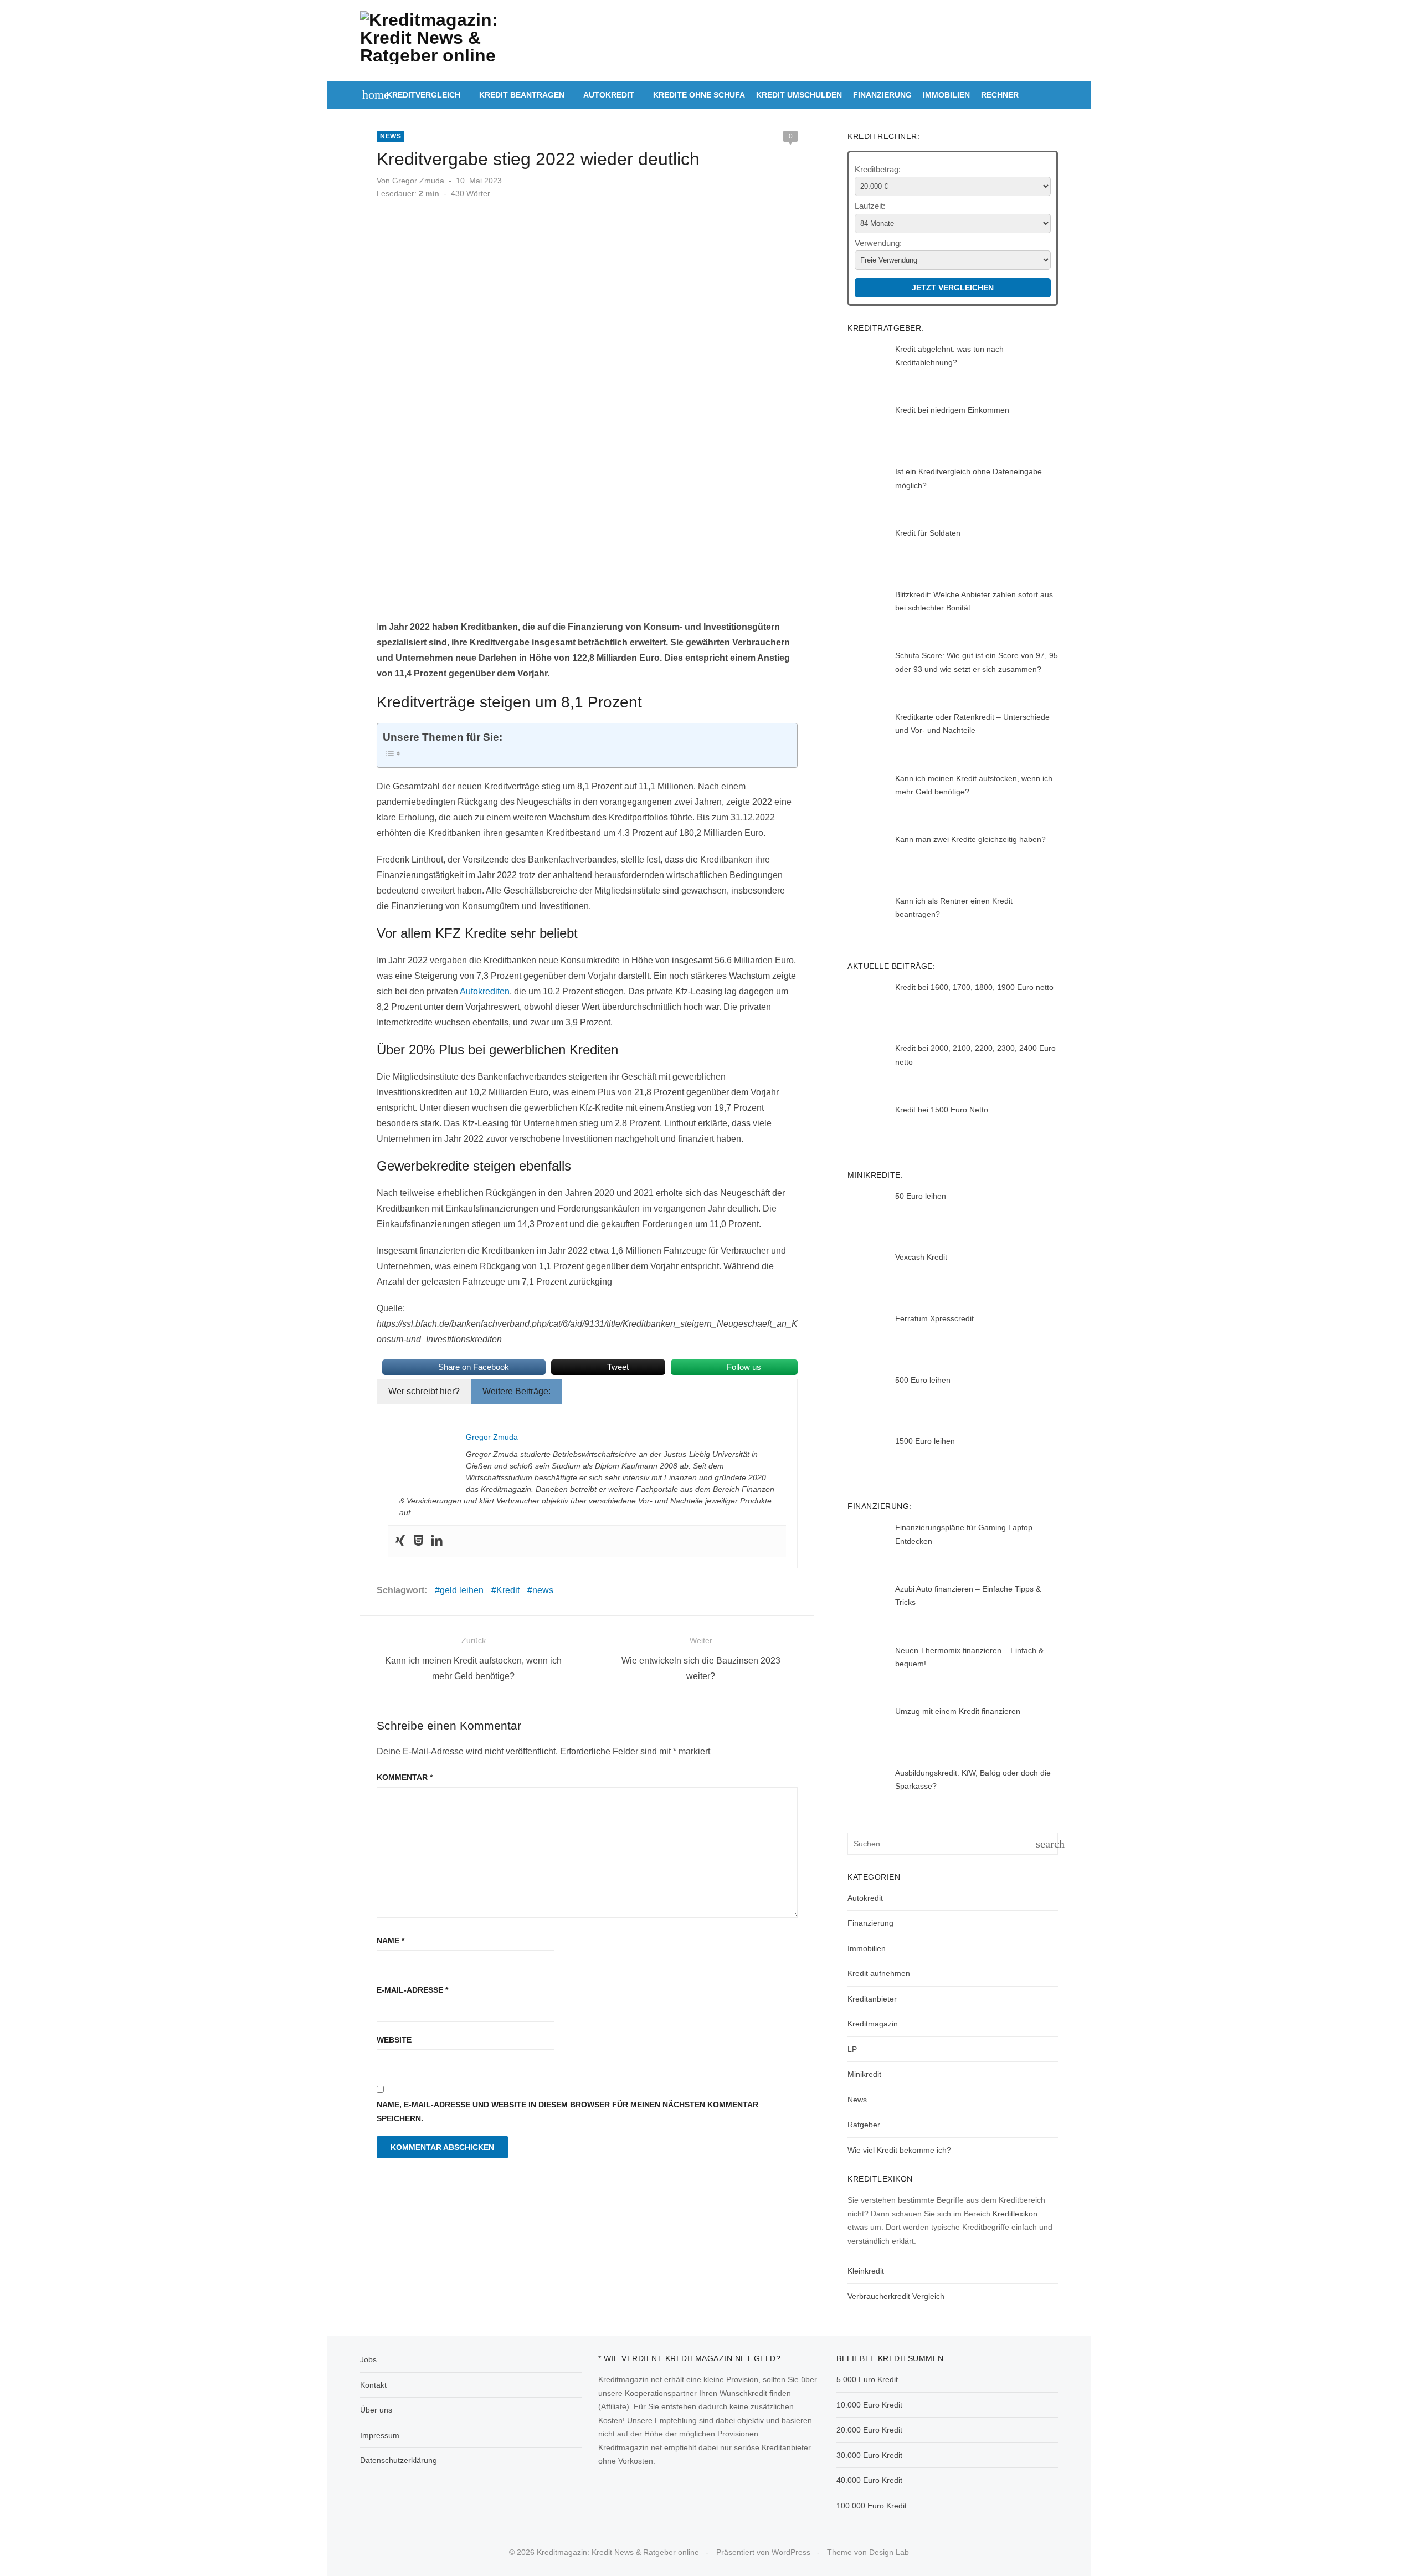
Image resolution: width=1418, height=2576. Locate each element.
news (543, 1590)
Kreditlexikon (1015, 2214)
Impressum (380, 2435)
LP (852, 2049)
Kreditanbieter (872, 1999)
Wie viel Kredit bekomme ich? (899, 2150)
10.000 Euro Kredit (869, 2405)
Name (391, 1941)
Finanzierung (882, 95)
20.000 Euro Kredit (869, 2430)
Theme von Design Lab (868, 2552)
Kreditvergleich (423, 95)
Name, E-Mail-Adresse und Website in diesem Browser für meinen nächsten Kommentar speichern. (567, 2111)
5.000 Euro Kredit (867, 2379)
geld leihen (462, 1590)
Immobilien (946, 95)
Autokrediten (485, 991)
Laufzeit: (870, 206)
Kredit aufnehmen (879, 1973)
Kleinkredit (866, 2271)
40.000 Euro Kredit (869, 2480)
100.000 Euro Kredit (872, 2506)
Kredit (508, 1590)
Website (394, 2040)
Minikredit (864, 2074)
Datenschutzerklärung (399, 2460)
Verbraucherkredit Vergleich (896, 2296)
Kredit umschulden (799, 95)
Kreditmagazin (873, 2024)
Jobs (368, 2359)
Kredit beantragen (522, 95)
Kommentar (405, 1777)
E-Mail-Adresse (412, 1990)
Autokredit (609, 95)
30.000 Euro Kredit (869, 2455)
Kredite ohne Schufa (699, 95)
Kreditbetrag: (878, 169)
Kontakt (373, 2385)
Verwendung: (878, 243)
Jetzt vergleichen (953, 288)
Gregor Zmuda (418, 181)
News (391, 136)
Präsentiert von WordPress (763, 2552)
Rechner (1000, 95)
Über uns (376, 2410)
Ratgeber (864, 2125)
